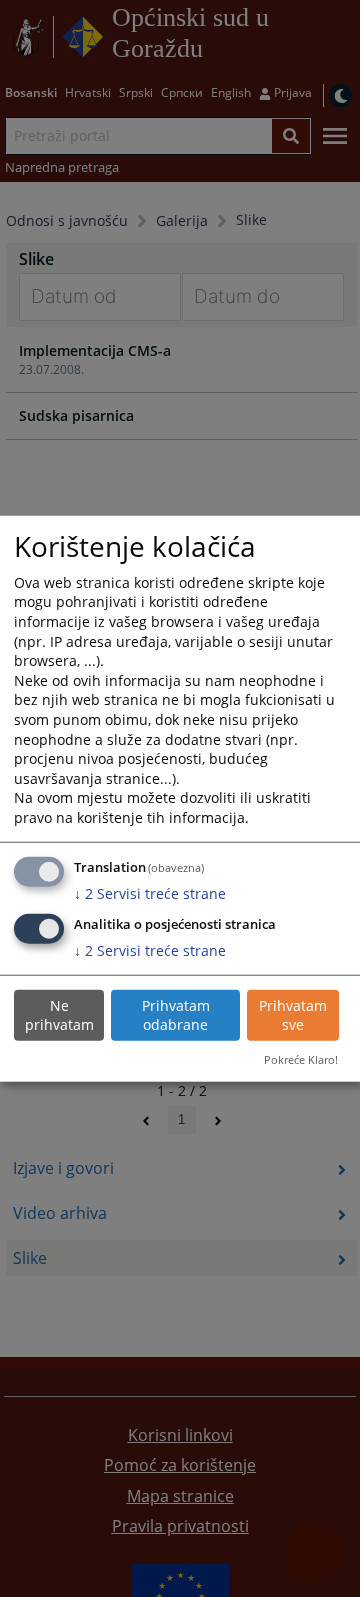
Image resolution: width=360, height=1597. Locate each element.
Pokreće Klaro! (301, 1059)
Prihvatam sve (293, 1015)
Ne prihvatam (59, 1015)
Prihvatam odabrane (176, 1015)
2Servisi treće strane (150, 893)
